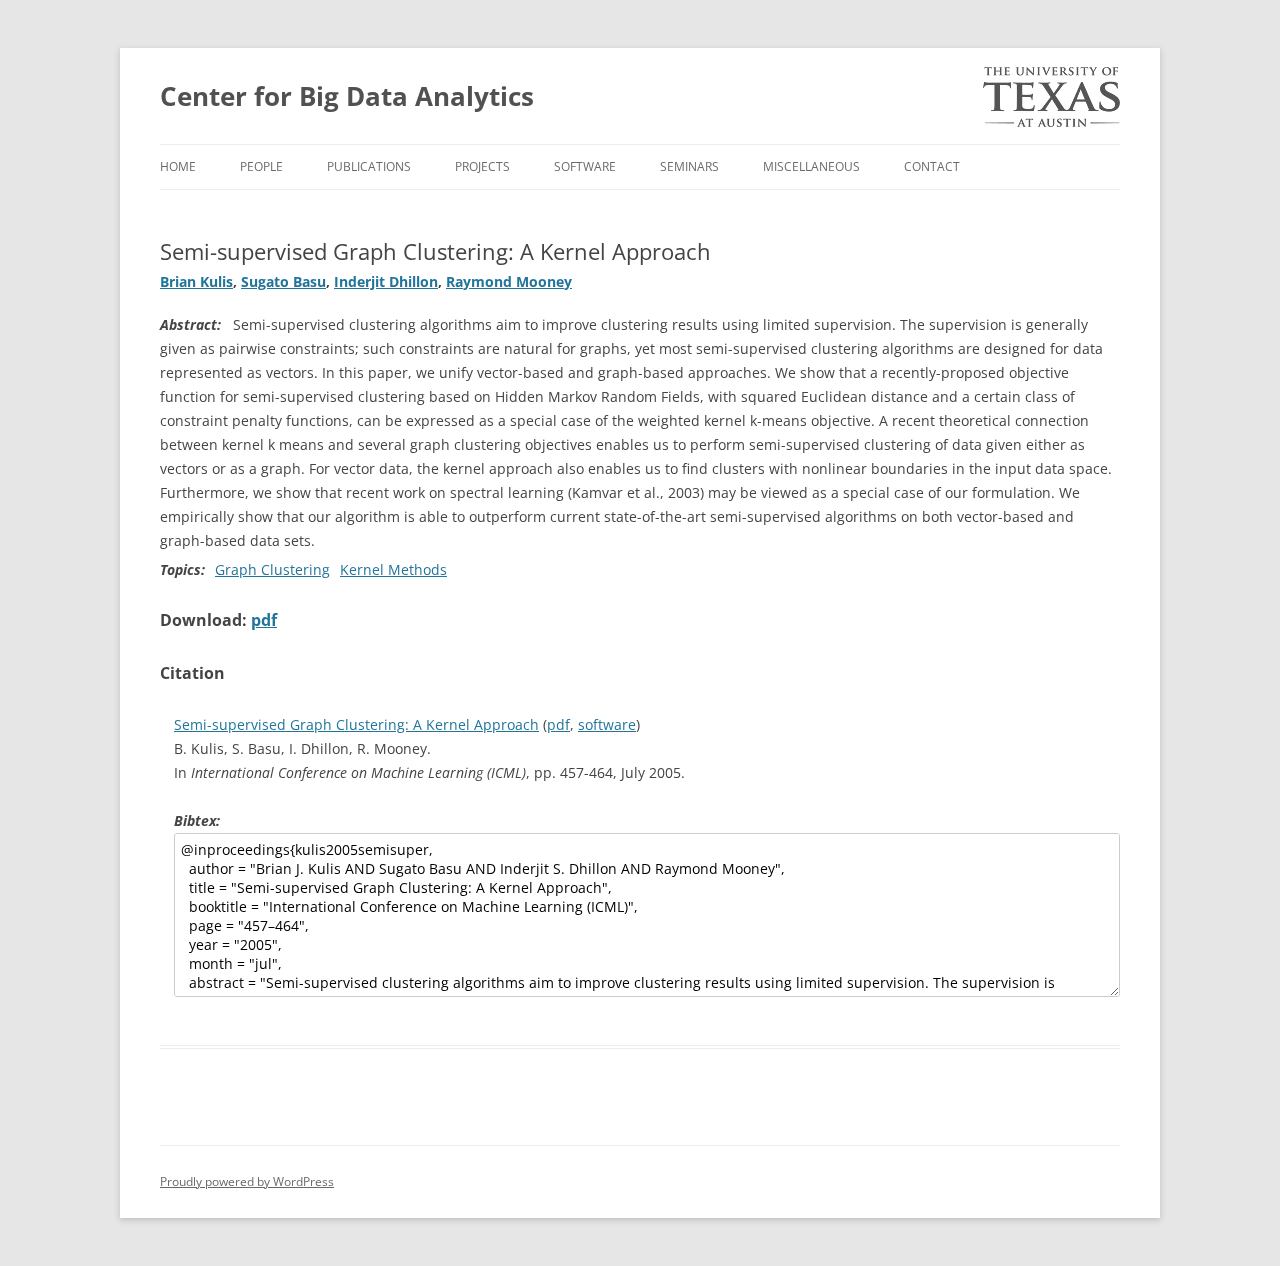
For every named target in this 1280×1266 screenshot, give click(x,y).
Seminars (689, 166)
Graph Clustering (272, 569)
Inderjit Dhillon (386, 281)
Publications (369, 166)
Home (178, 166)
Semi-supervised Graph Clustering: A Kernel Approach (356, 724)
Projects (482, 166)
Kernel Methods (393, 569)
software (607, 724)
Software (585, 166)
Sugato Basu (283, 281)
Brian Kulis (196, 281)
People (261, 166)
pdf (264, 620)
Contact (932, 166)
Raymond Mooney (509, 281)
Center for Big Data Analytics (347, 96)
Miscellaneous (811, 166)
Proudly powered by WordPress (247, 1181)
